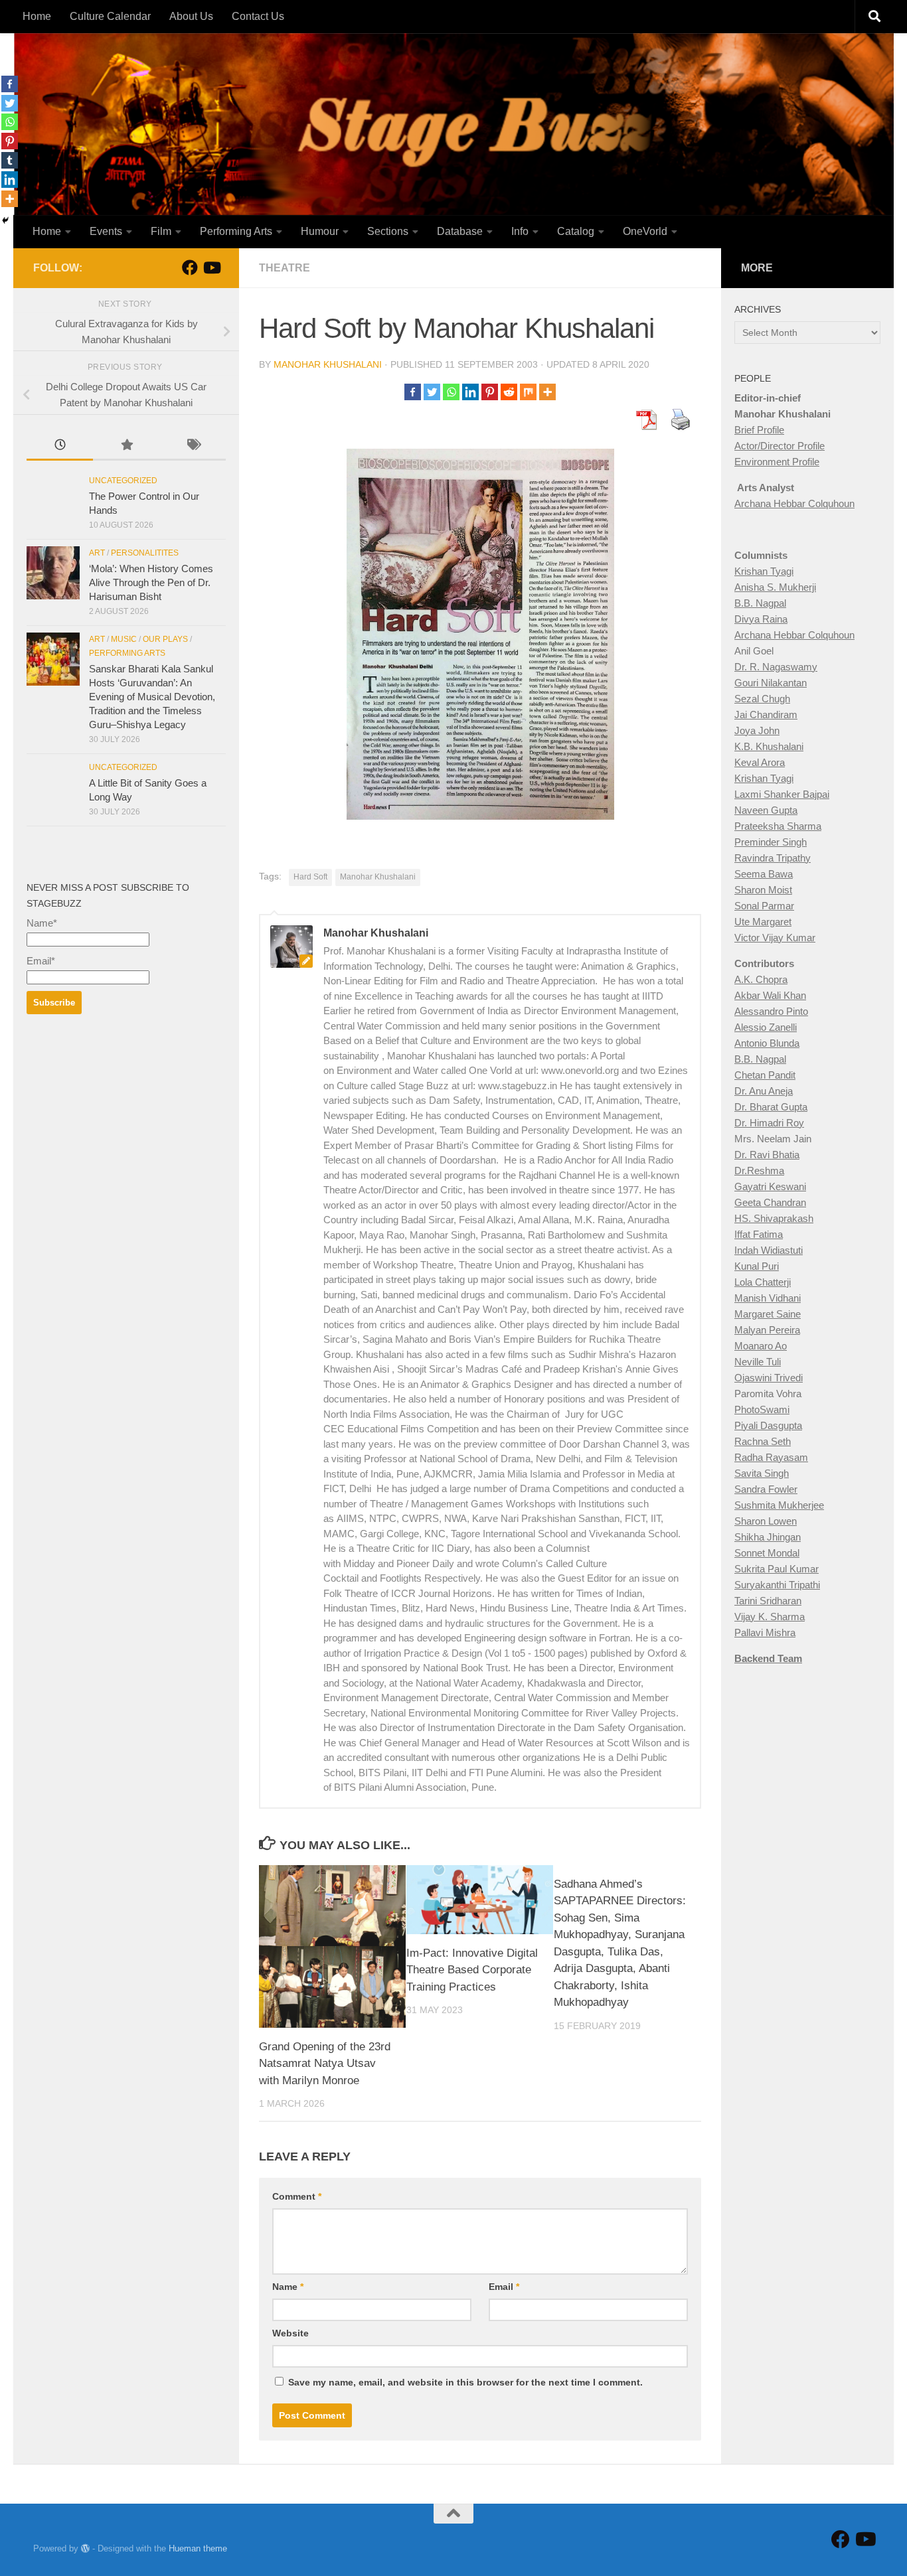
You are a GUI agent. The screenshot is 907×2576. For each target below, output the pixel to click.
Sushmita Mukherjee (779, 1505)
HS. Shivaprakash (774, 1218)
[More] (547, 392)
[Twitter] (432, 392)
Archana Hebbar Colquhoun (794, 503)
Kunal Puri (757, 1266)
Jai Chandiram (766, 715)
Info (520, 231)
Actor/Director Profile (780, 446)
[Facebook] (413, 392)
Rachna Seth (763, 1441)
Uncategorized (123, 481)
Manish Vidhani (768, 1298)
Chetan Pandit (765, 1075)
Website (290, 2333)
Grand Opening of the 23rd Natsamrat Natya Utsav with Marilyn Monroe (325, 2064)
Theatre (285, 268)
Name (288, 2287)
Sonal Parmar (764, 906)
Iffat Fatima (759, 1234)
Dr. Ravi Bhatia (767, 1155)
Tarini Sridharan (768, 1601)
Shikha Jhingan (768, 1537)
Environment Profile (777, 462)
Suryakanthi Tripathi (777, 1585)
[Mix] (528, 392)
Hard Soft (310, 877)
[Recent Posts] (60, 446)
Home (37, 16)
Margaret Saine (768, 1314)
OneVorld (645, 231)
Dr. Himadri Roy (769, 1123)
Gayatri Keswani (770, 1186)
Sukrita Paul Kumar (777, 1569)
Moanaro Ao (761, 1346)
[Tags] (193, 446)
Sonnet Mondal (767, 1553)
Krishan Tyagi (764, 571)
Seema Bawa (764, 874)
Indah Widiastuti (769, 1250)
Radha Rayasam (771, 1457)
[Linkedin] (470, 392)
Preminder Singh (771, 842)
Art (97, 553)
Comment (297, 2196)
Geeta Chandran (770, 1202)
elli (791, 1027)
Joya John (757, 730)
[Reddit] (509, 392)
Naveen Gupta (766, 810)
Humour (320, 231)
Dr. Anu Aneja (764, 1091)
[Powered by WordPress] (85, 2548)
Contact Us (258, 16)
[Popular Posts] (126, 446)
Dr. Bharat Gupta (771, 1107)
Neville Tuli (758, 1362)
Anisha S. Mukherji (775, 587)
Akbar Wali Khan (770, 995)
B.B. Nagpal (760, 603)
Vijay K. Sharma (770, 1617)
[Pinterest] (490, 392)
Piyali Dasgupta (768, 1425)
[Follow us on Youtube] (211, 267)
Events (106, 231)
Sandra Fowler (766, 1489)
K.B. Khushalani (769, 746)
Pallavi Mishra (765, 1632)
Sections (388, 231)
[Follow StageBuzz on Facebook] (190, 267)
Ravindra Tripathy (773, 858)
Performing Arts (236, 231)
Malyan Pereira (767, 1330)
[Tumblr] (10, 160)
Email (504, 2287)
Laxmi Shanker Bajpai (782, 794)
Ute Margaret (763, 922)
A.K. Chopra (761, 979)
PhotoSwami (762, 1409)
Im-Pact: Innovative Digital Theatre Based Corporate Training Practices (472, 1970)
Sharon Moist (763, 890)
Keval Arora (760, 762)
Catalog (576, 231)
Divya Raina (761, 619)
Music (124, 639)
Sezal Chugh (762, 699)
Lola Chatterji (763, 1282)
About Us (191, 16)
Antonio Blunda (767, 1043)
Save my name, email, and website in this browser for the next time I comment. (465, 2382)
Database (460, 231)
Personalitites (145, 553)
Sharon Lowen (766, 1521)
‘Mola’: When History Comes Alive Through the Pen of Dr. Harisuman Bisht (151, 582)
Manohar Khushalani (328, 364)
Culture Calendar (110, 16)
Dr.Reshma (759, 1171)
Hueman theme (198, 2548)
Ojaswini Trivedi (769, 1378)
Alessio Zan (760, 1027)
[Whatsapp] (451, 392)
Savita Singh (762, 1473)
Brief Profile (759, 430)
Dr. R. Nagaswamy (776, 667)
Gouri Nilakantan (771, 683)
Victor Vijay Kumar (775, 938)
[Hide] (5, 220)
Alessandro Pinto (771, 1011)
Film (161, 231)
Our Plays (165, 639)
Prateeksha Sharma (778, 826)
